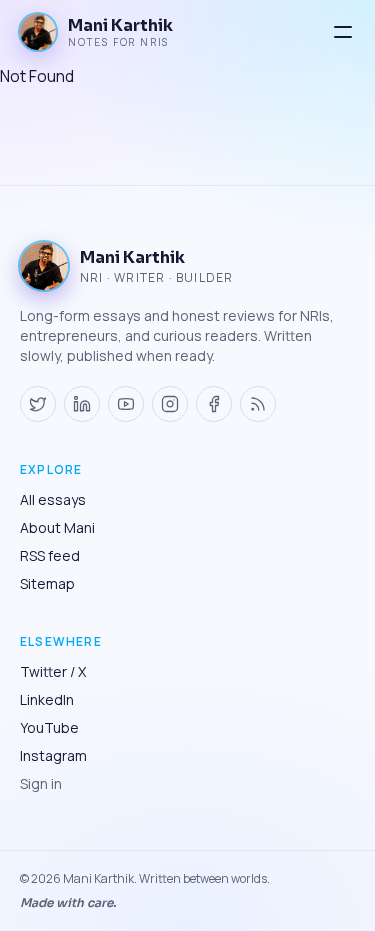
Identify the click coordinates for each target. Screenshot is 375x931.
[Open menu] (343, 32)
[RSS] (258, 404)
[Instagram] (170, 404)
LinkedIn (47, 699)
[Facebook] (214, 404)
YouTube (49, 727)
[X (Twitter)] (38, 404)
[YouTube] (126, 404)
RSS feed (50, 555)
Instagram (53, 755)
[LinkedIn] (82, 404)
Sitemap (47, 583)
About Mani (57, 527)
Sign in (41, 783)
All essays (53, 499)
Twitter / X (53, 671)
